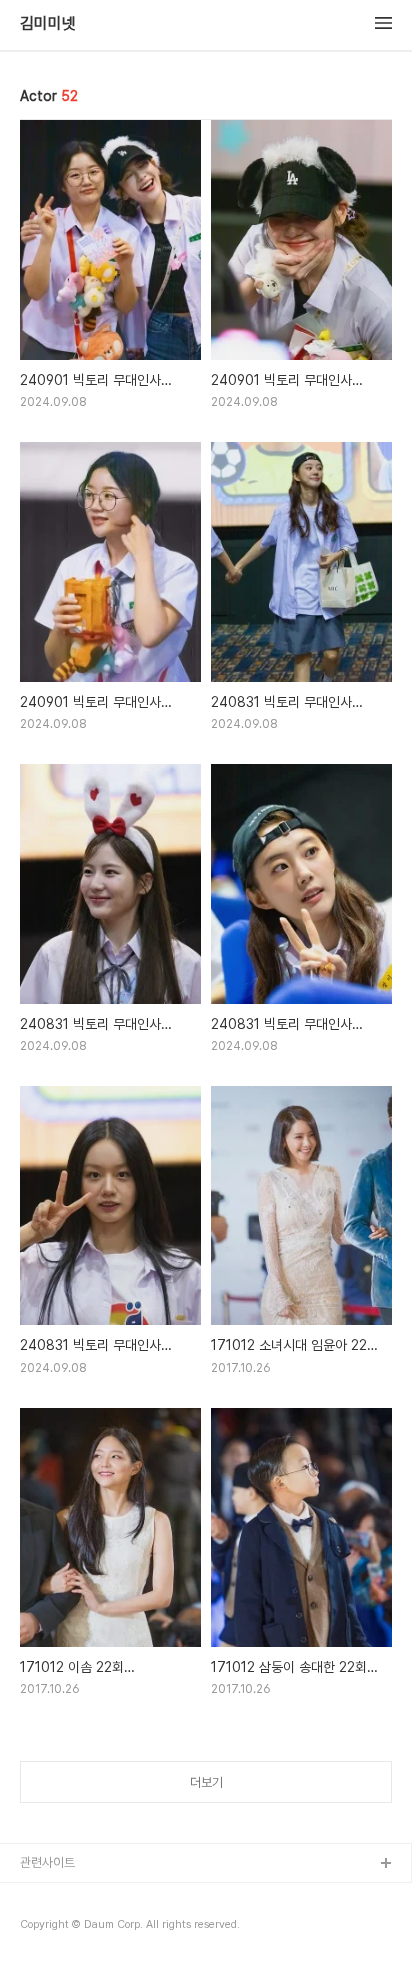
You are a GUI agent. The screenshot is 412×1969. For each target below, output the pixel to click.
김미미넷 (48, 24)
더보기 (206, 1782)
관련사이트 (47, 1862)
